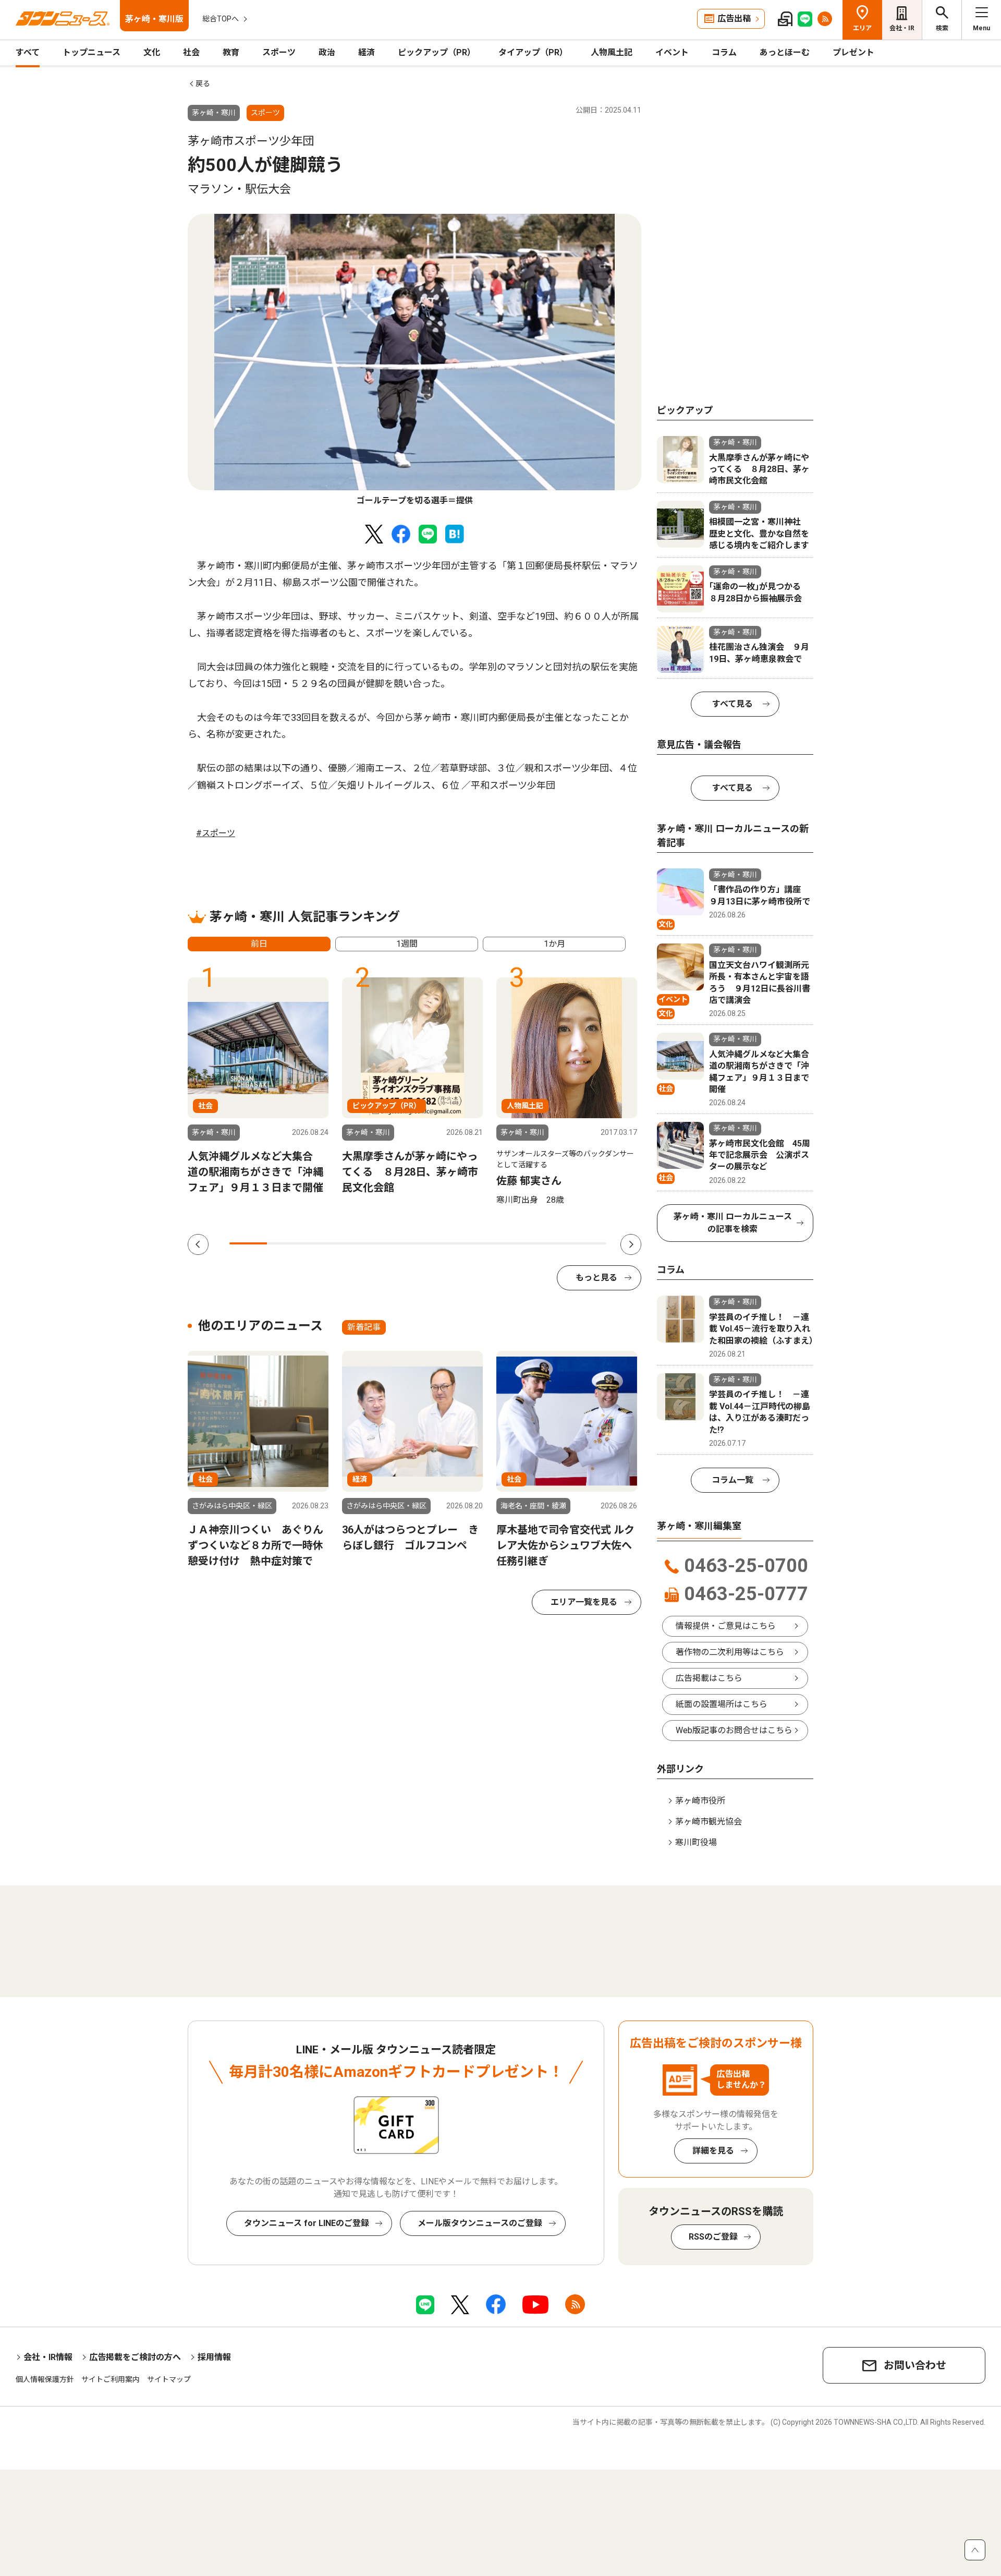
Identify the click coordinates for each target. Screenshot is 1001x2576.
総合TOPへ (221, 19)
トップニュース (91, 52)
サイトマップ (169, 2379)
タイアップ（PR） (533, 52)
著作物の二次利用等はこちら (730, 1652)
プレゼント (853, 52)
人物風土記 (612, 52)
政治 (327, 52)
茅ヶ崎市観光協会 (709, 1822)
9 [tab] (550, 1243)
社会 (191, 52)
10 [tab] (588, 1243)
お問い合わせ (915, 2365)
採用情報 (214, 2357)
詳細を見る (713, 2151)
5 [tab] (399, 1243)
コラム (724, 52)
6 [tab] (437, 1243)
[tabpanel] (414, 360)
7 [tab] (474, 1243)
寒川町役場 (696, 1842)
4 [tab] (361, 1243)
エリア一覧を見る (584, 1602)
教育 (231, 52)
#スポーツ (216, 833)
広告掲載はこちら (709, 1678)
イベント (672, 52)
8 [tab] (512, 1243)
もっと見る (596, 1278)
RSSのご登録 (713, 2237)
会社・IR (902, 28)
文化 (152, 52)
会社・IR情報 (48, 2357)
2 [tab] (286, 1243)
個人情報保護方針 (45, 2379)
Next (631, 1244)
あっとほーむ (785, 52)
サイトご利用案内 (111, 2379)
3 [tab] (324, 1243)
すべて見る (733, 704)
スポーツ (279, 52)
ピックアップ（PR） (437, 52)
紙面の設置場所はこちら (722, 1704)
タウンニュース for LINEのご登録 (307, 2223)
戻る (203, 83)
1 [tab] (248, 1243)
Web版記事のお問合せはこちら (734, 1730)
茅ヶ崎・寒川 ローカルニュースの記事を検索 (733, 1223)
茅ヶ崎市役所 (700, 1801)
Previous (198, 1244)
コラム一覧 (733, 1480)
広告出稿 (734, 19)
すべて (28, 52)
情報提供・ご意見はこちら (726, 1626)
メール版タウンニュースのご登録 (480, 2223)
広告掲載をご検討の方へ (135, 2357)
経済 (367, 52)
